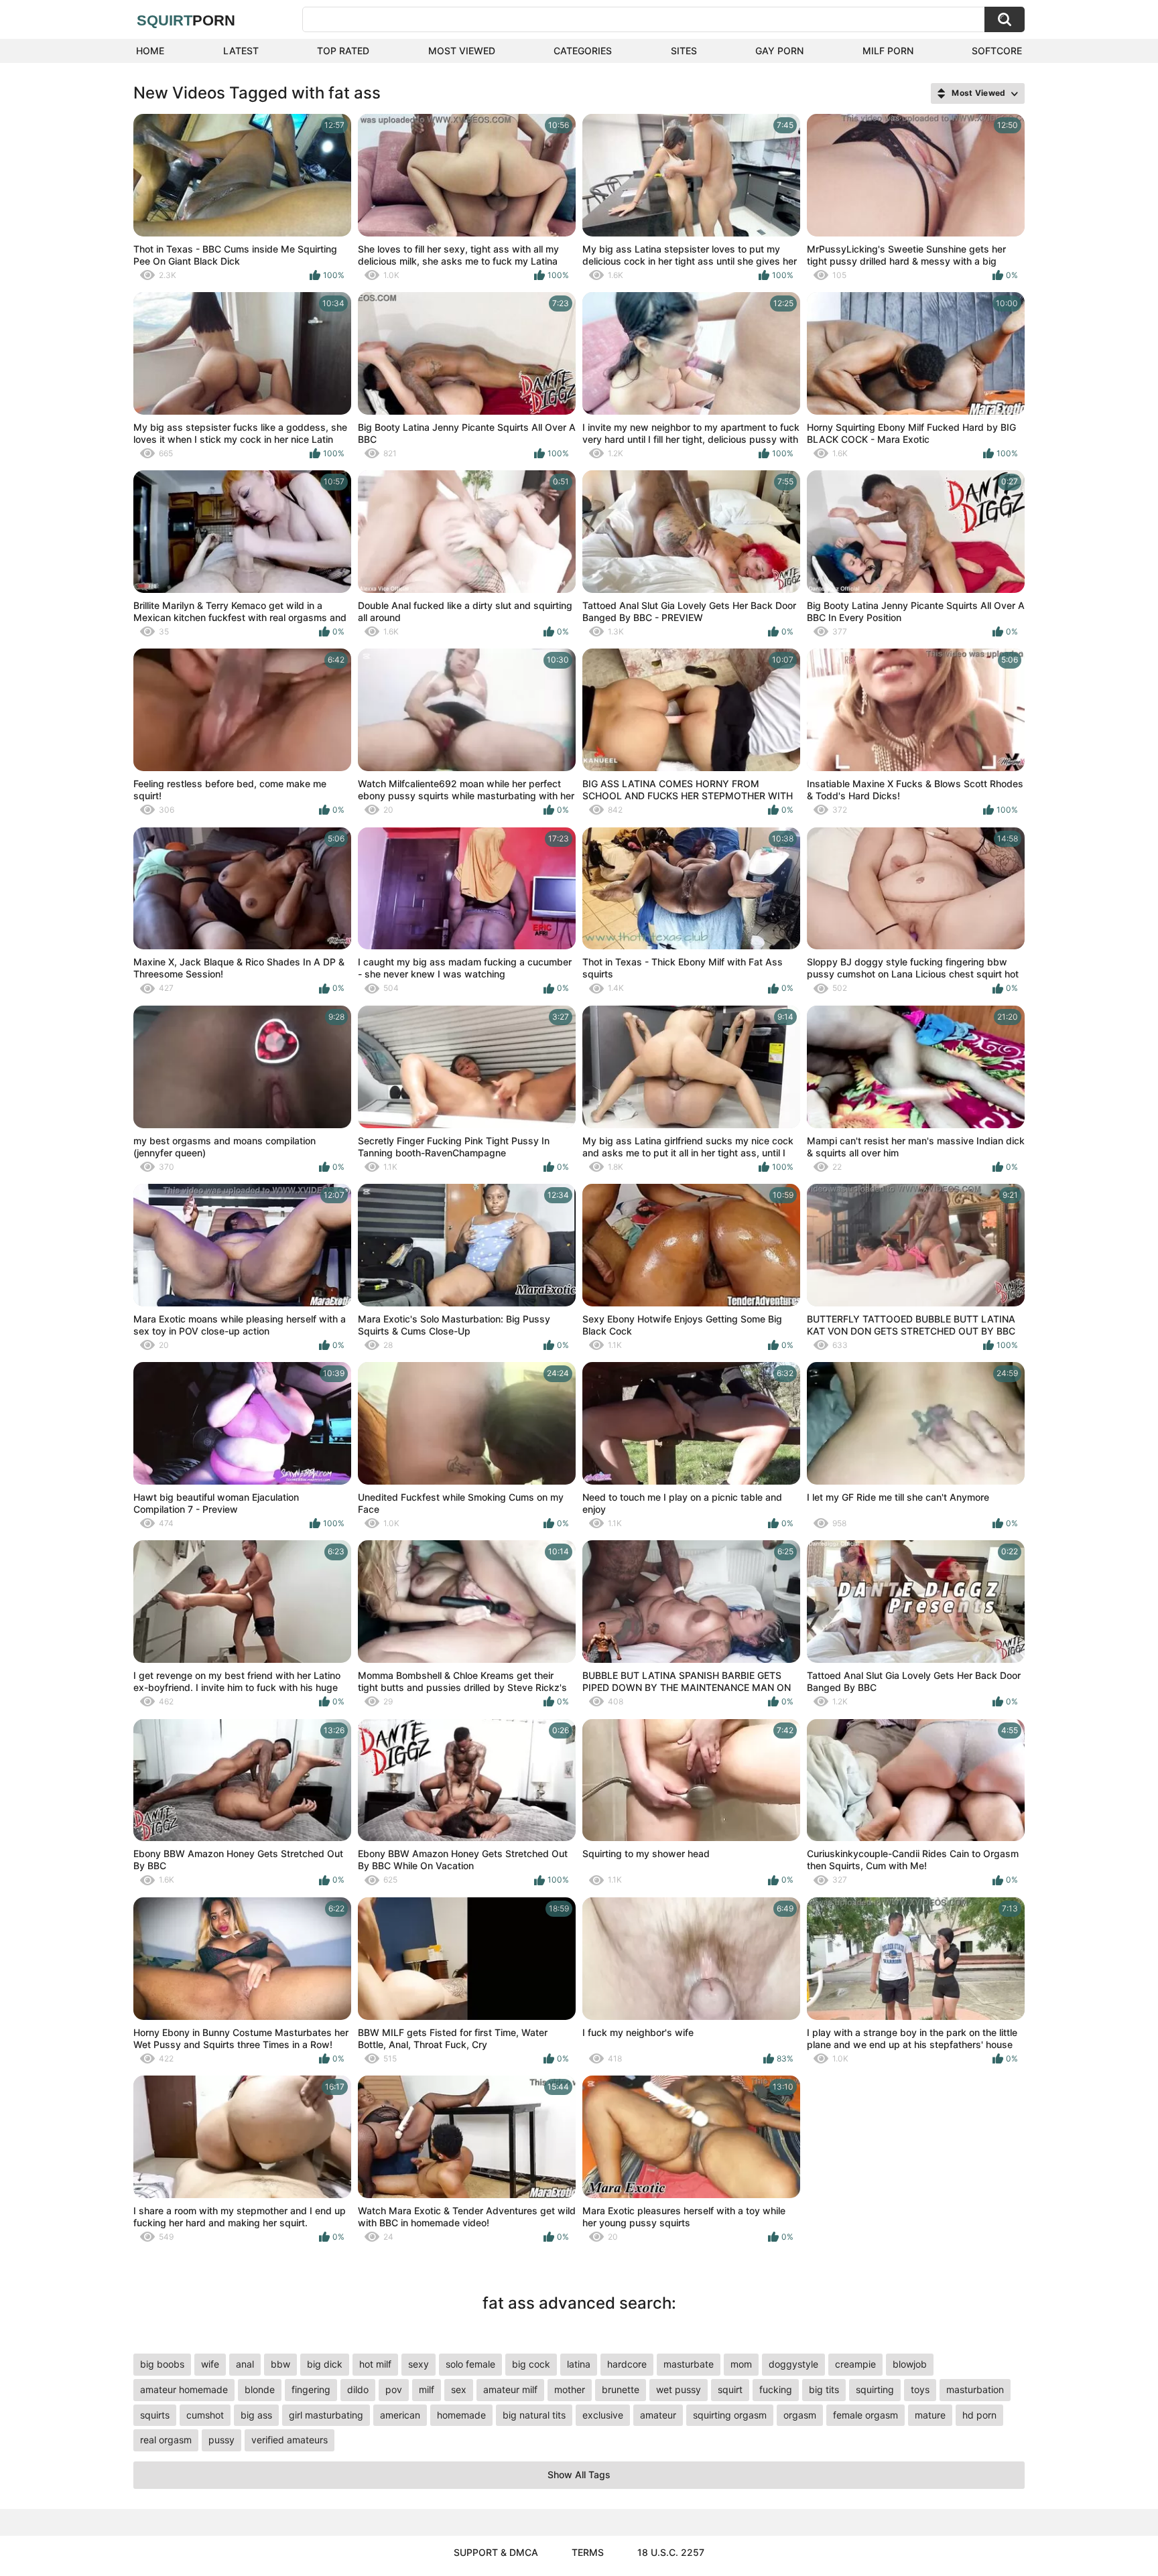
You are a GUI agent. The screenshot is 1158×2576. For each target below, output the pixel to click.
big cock (531, 2364)
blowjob (910, 2364)
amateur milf (510, 2389)
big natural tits (534, 2415)
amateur (658, 2415)
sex (459, 2389)
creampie (855, 2364)
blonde (260, 2389)
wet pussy (679, 2389)
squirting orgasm (730, 2415)
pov (394, 2389)
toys (920, 2389)
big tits (824, 2389)
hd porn (979, 2415)
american (400, 2415)
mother (570, 2389)
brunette (621, 2389)
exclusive (603, 2415)
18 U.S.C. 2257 (671, 2552)
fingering (311, 2389)
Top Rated (343, 51)
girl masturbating (326, 2415)
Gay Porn (779, 51)
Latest (241, 51)
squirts (155, 2415)
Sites (684, 51)
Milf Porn (888, 51)
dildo (358, 2389)
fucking (776, 2389)
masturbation (975, 2389)
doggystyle (793, 2364)
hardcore (627, 2364)
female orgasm (865, 2415)
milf (427, 2389)
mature (930, 2415)
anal (245, 2364)
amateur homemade (184, 2389)
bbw (280, 2364)
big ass (256, 2415)
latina (579, 2364)
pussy (221, 2440)
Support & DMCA (496, 2552)
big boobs (162, 2364)
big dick (325, 2364)
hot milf (375, 2364)
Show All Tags (579, 2475)
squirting (875, 2389)
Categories (583, 51)
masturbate (689, 2364)
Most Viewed (462, 51)
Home (150, 51)
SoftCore (997, 51)
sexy (419, 2364)
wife (210, 2364)
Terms (588, 2552)
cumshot (205, 2415)
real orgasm (166, 2440)
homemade (461, 2415)
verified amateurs (289, 2440)
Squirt (186, 20)
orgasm (800, 2415)
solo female (470, 2364)
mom (741, 2364)
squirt (730, 2389)
